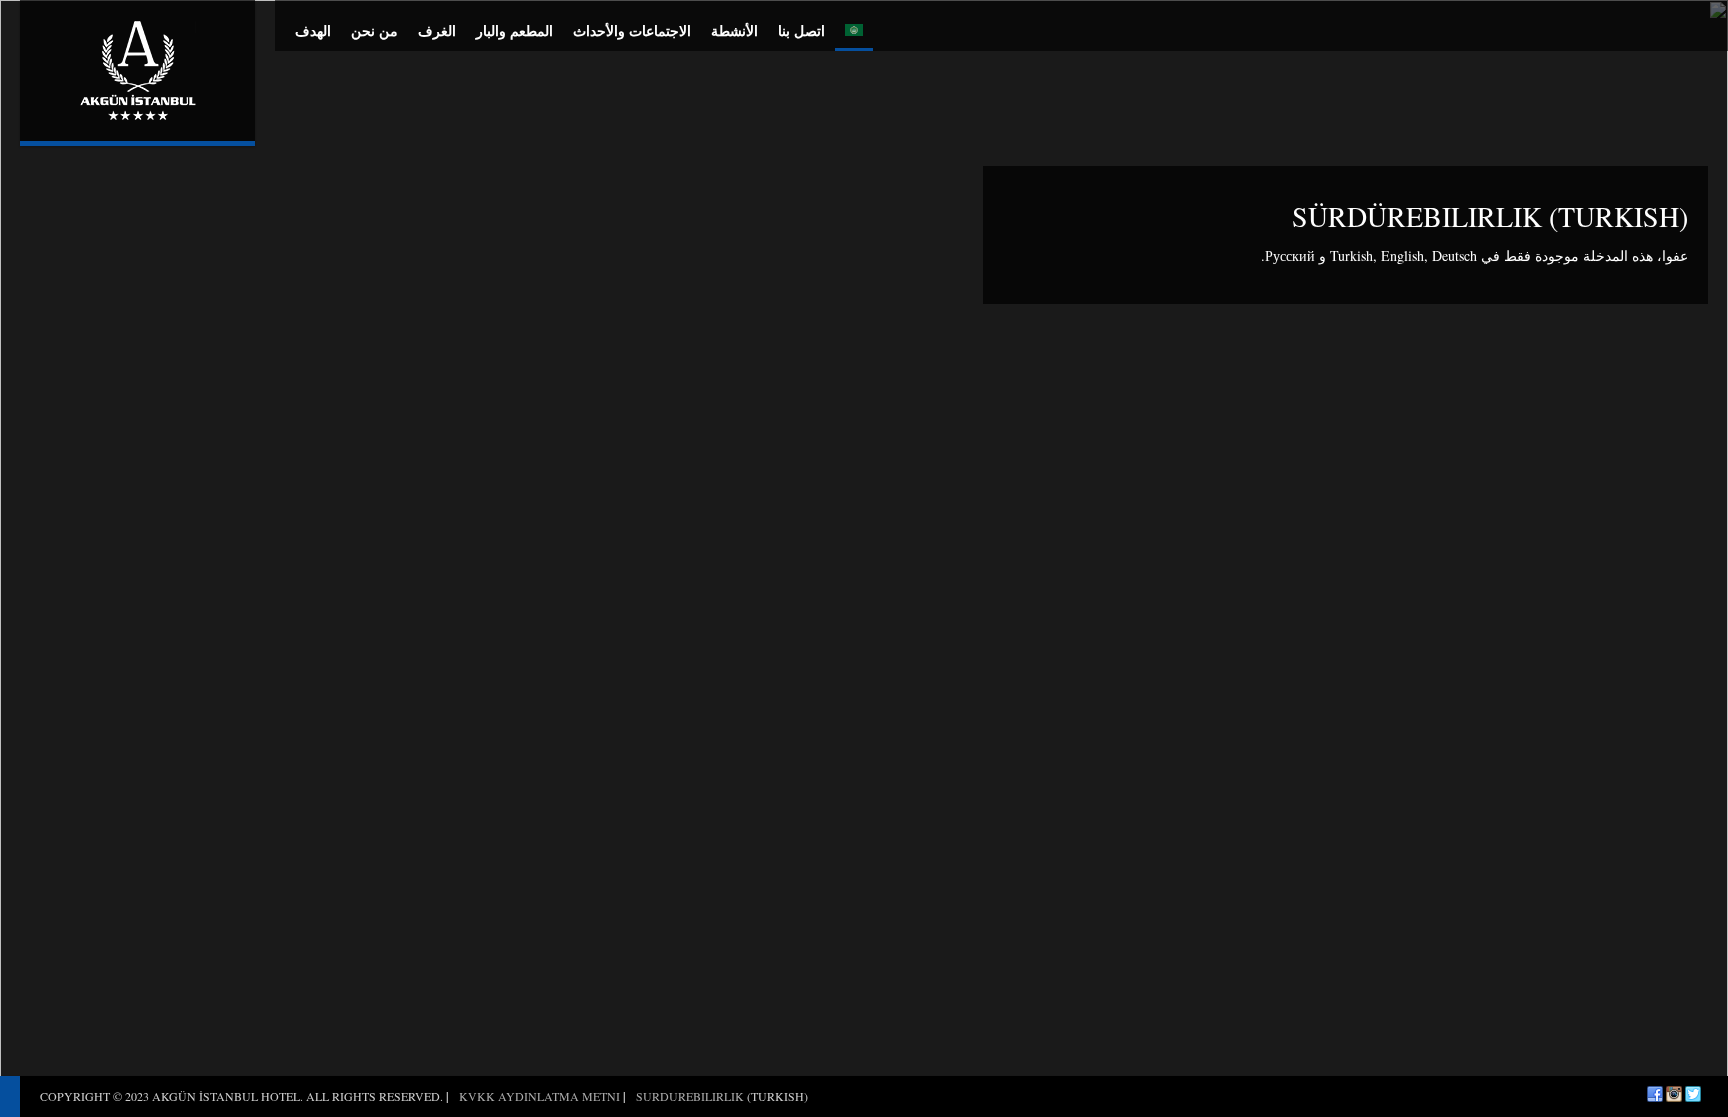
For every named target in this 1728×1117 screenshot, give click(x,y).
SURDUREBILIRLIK (690, 1096)
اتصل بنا (801, 30)
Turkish (1351, 255)
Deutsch (1454, 255)
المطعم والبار (514, 30)
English (1402, 255)
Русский (1290, 255)
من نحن (374, 30)
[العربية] (854, 25)
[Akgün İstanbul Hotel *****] (137, 70)
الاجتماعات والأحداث (632, 30)
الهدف (313, 30)
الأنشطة (734, 30)
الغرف (437, 30)
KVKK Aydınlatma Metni (539, 1096)
